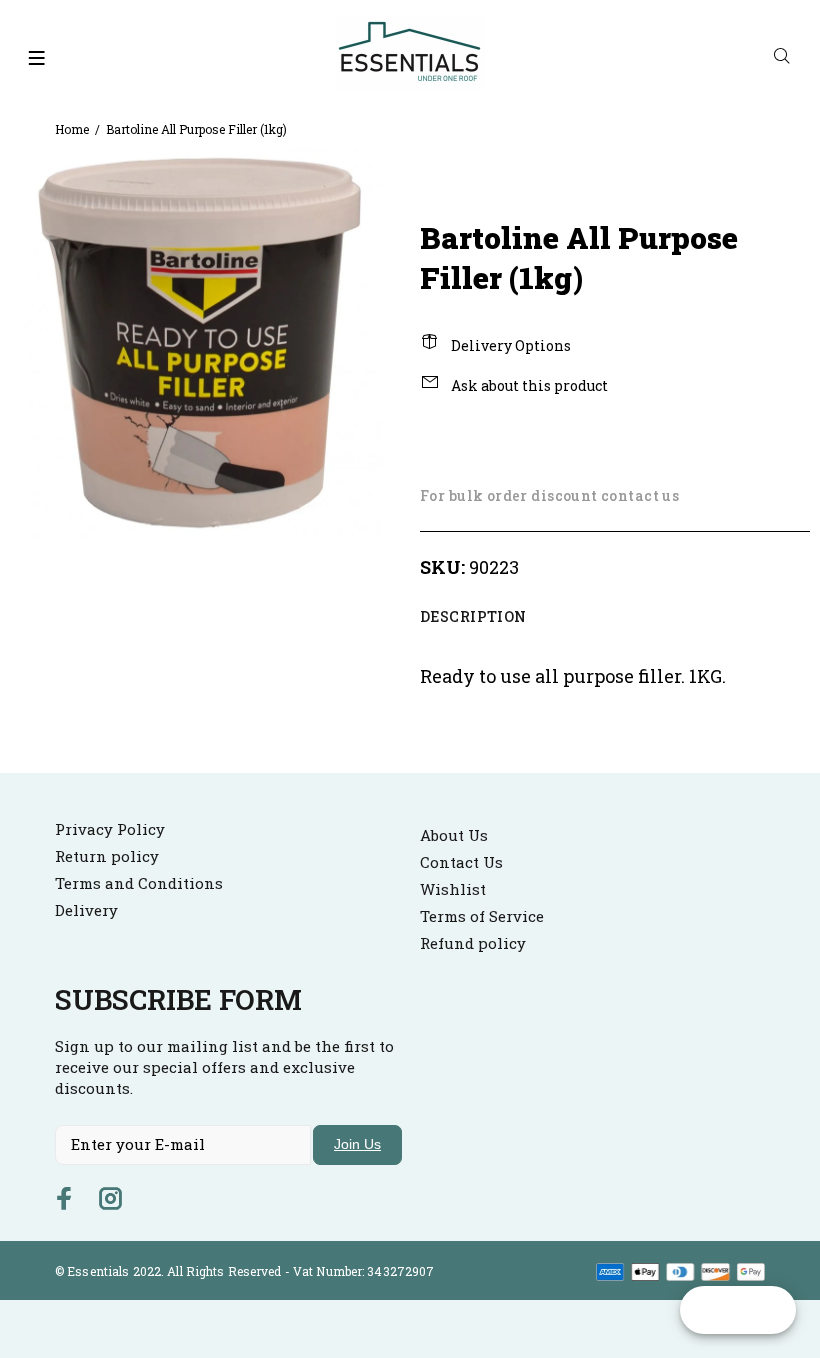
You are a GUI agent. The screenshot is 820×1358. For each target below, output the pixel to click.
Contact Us (461, 862)
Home (72, 129)
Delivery (86, 910)
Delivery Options (509, 345)
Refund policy (473, 943)
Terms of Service (482, 916)
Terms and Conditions (139, 883)
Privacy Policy (110, 829)
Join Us (357, 1144)
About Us (454, 835)
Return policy (107, 856)
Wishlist (453, 889)
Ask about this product (528, 385)
